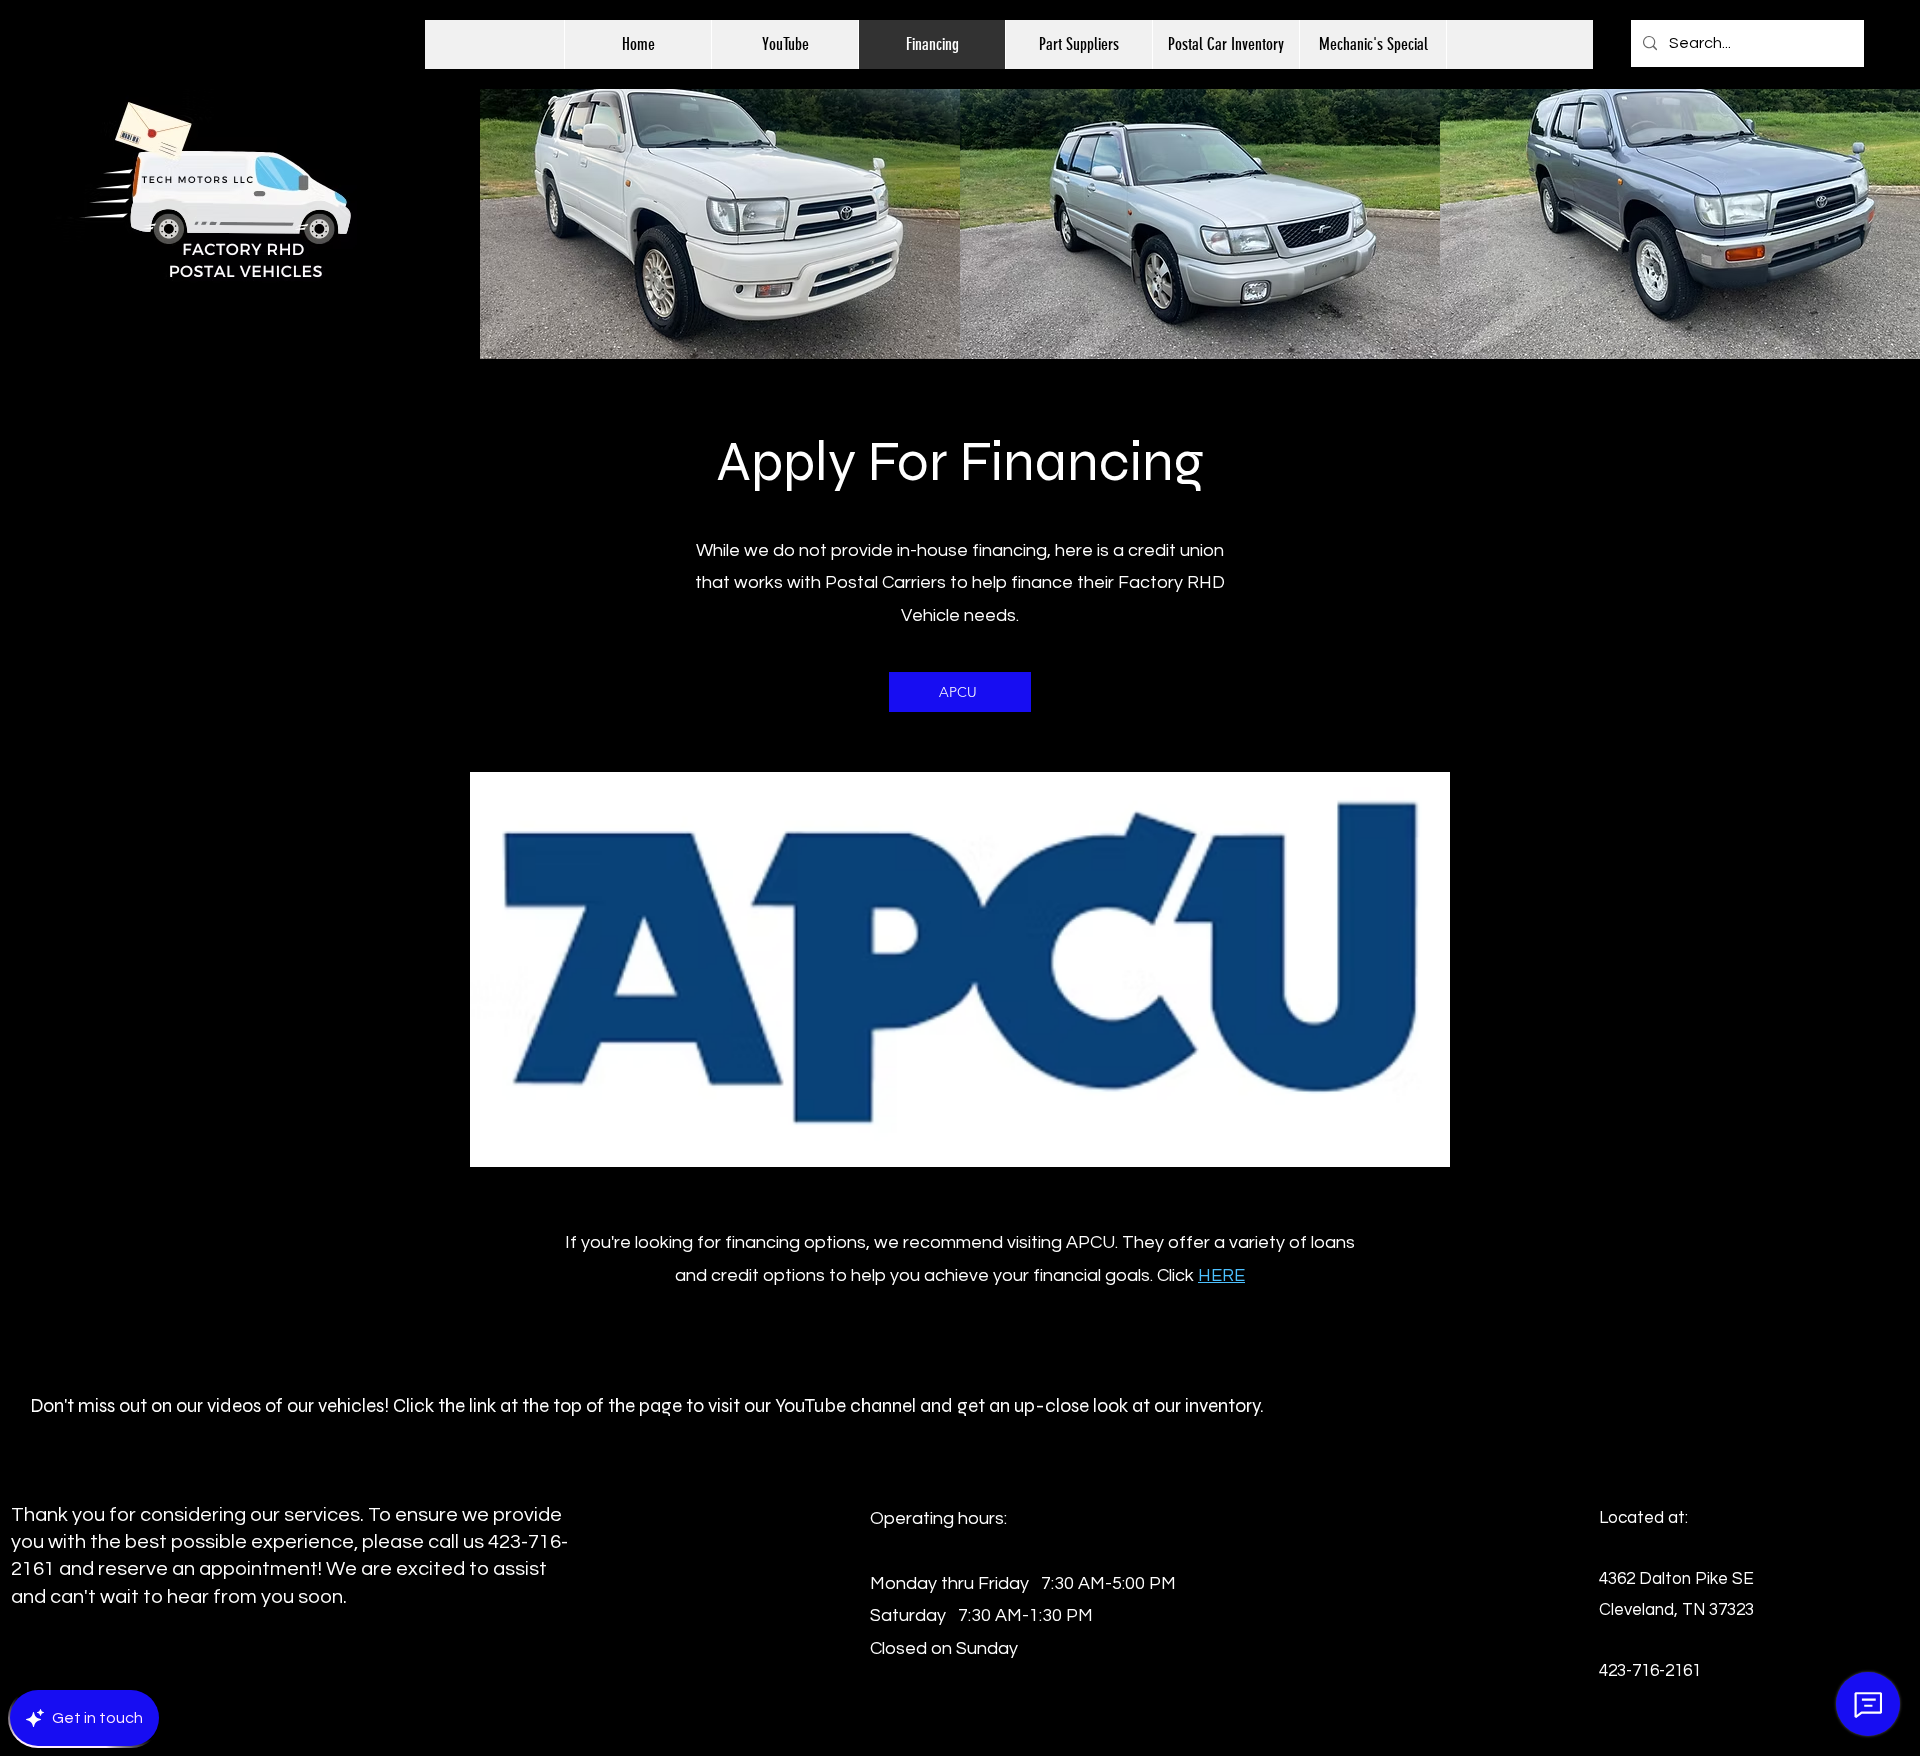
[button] (1225, 44)
